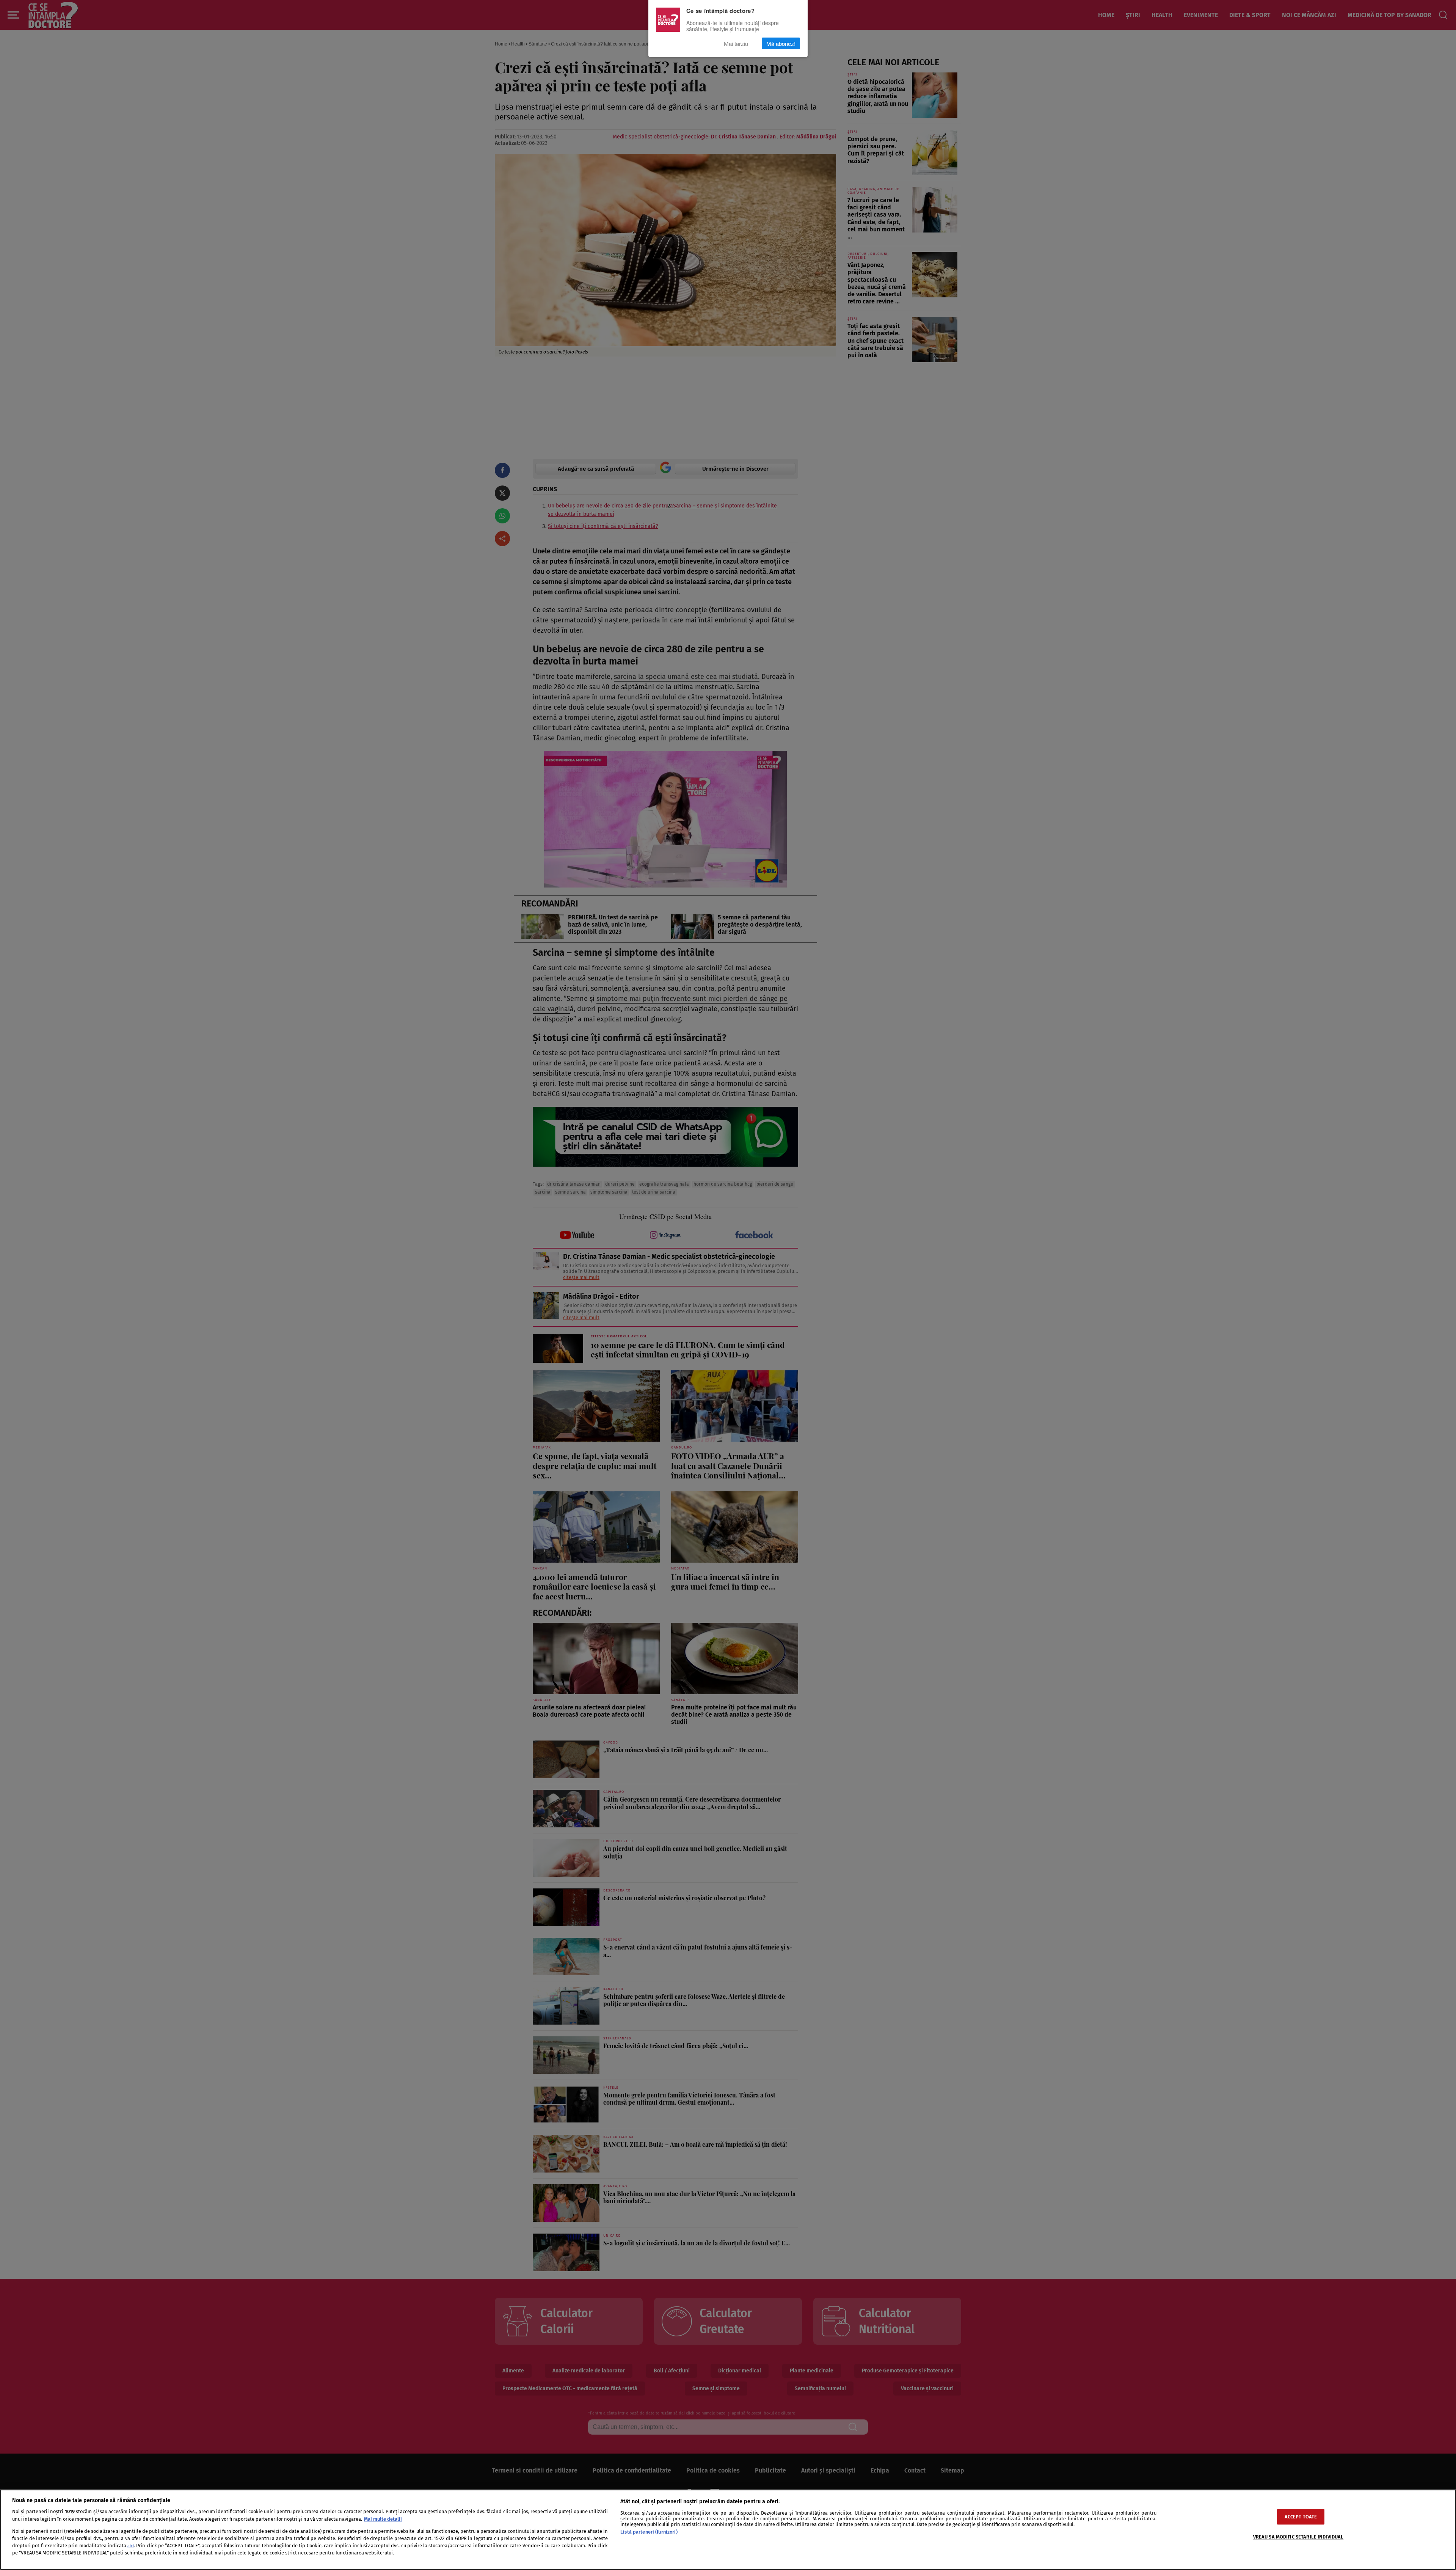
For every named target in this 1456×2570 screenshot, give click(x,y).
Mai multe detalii (383, 2519)
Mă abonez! (781, 43)
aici (131, 2546)
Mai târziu (736, 43)
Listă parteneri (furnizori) (649, 2532)
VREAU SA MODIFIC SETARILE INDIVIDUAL (1298, 2537)
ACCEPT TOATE (1301, 2517)
